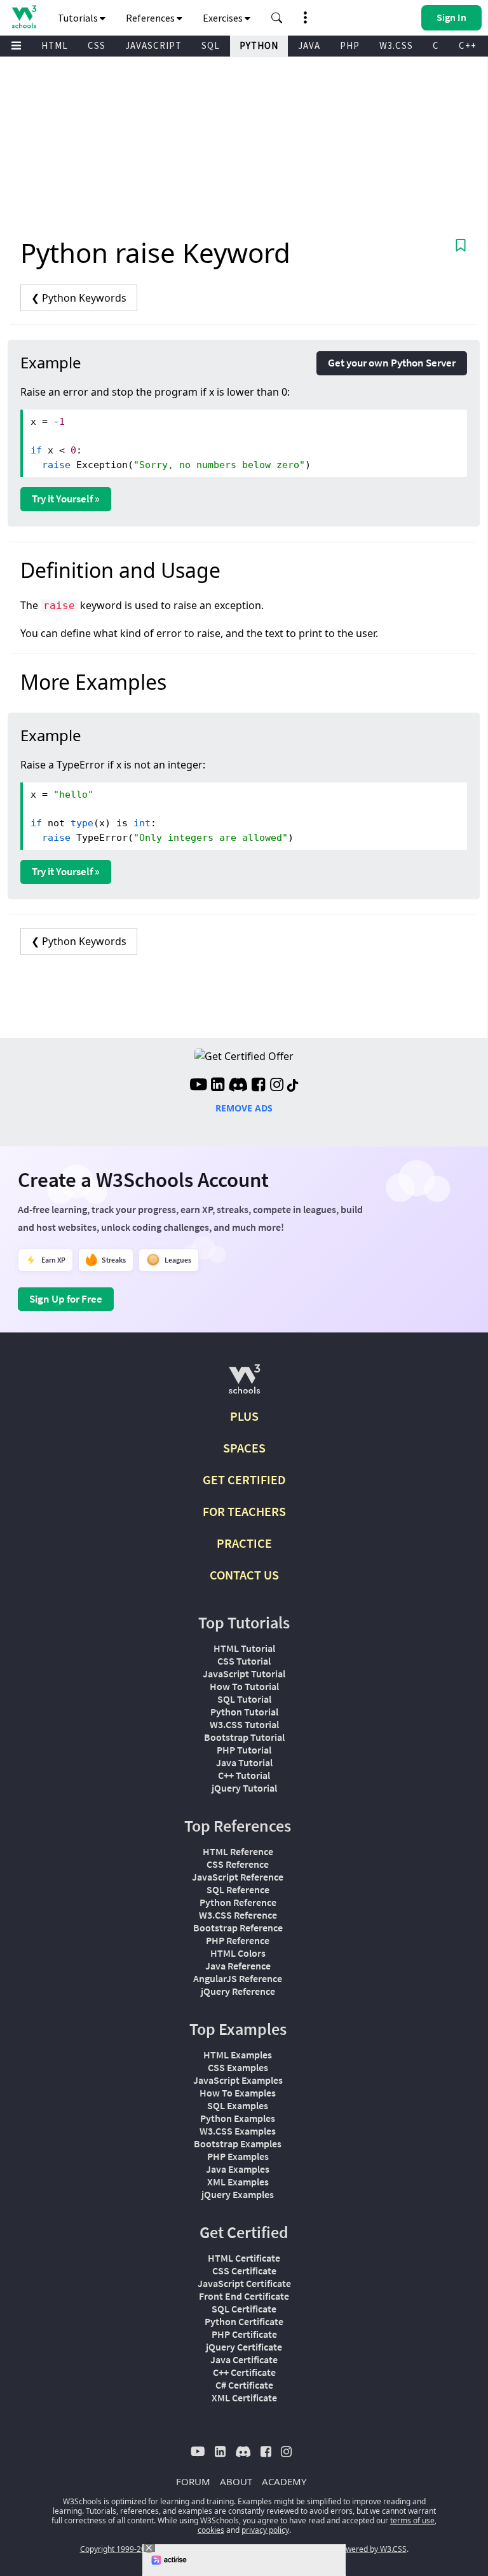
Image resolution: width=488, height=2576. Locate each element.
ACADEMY (284, 2481)
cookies (211, 2530)
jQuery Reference (238, 1991)
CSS (97, 45)
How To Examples (238, 2093)
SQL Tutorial (244, 1699)
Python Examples (238, 2118)
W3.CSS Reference (238, 1915)
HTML (55, 45)
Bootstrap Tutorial (244, 1737)
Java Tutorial (244, 1762)
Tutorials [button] (79, 18)
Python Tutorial (244, 1712)
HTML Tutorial (244, 1648)
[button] (277, 18)
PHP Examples (238, 2156)
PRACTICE (244, 1543)
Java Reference (238, 1966)
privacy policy (265, 2530)
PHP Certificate (244, 2334)
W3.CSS (396, 45)
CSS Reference (238, 1864)
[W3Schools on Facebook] (258, 1086)
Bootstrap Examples (238, 2143)
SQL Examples (238, 2105)
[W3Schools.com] (244, 1384)
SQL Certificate (244, 2309)
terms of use (412, 2520)
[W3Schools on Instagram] (277, 1086)
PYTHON (259, 45)
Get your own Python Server (392, 363)
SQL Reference (238, 1889)
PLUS (244, 1416)
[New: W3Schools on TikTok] (293, 1086)
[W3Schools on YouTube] (198, 1086)
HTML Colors (238, 1953)
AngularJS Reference (238, 1978)
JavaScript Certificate (244, 2283)
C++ (468, 45)
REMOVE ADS (244, 1108)
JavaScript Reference (238, 1877)
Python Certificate (244, 2321)
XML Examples (238, 2182)
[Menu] (17, 46)
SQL (211, 45)
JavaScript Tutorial (244, 1674)
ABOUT (236, 2481)
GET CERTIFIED (244, 1479)
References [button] (151, 18)
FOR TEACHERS (244, 1511)
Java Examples (238, 2169)
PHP (350, 45)
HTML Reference (238, 1851)
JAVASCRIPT (153, 45)
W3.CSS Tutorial (244, 1724)
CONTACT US (244, 1575)
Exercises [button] (224, 18)
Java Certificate (244, 2359)
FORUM (193, 2481)
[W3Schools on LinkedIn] (218, 1086)
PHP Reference (238, 1940)
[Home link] (24, 17)
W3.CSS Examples (238, 2131)
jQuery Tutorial (244, 1788)
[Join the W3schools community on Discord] (238, 1086)
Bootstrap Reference (238, 1928)
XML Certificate (244, 2398)
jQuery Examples (238, 2194)
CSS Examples (238, 2067)
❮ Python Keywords (79, 298)
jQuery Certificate (244, 2347)
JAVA (309, 45)
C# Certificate (244, 2385)
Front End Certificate (244, 2296)
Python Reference (238, 1902)
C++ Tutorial (244, 1775)
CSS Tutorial (244, 1661)
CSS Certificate (244, 2271)
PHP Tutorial (244, 1750)
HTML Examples (238, 2055)
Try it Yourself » (66, 499)
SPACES (244, 1448)
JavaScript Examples (238, 2080)
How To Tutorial (244, 1686)
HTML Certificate (244, 2258)
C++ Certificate (244, 2372)
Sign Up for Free (66, 1299)
